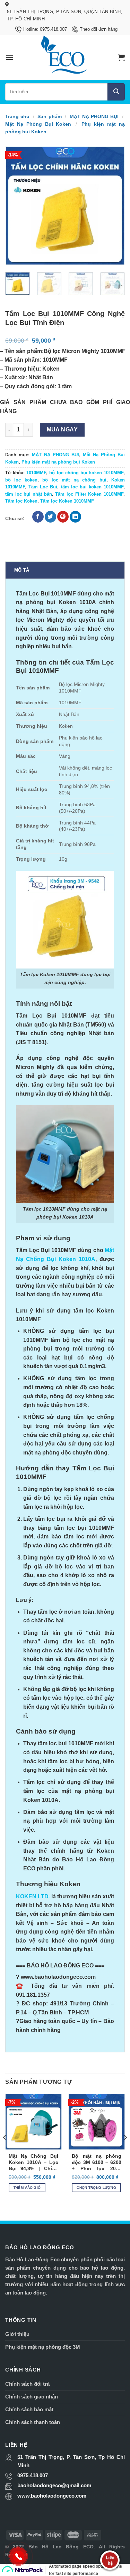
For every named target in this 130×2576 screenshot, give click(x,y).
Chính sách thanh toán (33, 2422)
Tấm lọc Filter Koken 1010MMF (89, 494)
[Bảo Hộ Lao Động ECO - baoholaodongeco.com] (65, 57)
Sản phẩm (49, 116)
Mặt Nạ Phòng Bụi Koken (38, 124)
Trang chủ (17, 116)
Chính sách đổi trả (27, 2384)
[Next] (114, 206)
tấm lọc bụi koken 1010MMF (92, 487)
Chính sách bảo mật (29, 2409)
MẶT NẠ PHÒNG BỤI (94, 116)
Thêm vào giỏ (27, 2188)
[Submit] (116, 92)
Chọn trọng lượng (96, 2188)
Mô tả (22, 570)
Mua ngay (62, 430)
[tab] (65, 570)
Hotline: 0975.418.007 (45, 29)
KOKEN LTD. (33, 1896)
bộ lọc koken (21, 480)
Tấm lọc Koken (21, 501)
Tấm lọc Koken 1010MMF (67, 501)
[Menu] (9, 57)
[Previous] (16, 206)
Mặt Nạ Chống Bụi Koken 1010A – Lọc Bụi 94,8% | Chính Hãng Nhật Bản (33, 2163)
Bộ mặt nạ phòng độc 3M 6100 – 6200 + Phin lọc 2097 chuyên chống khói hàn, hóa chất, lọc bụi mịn (97, 2163)
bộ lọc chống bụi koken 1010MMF (86, 473)
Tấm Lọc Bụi (43, 487)
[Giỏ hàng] (121, 57)
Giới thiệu (17, 2334)
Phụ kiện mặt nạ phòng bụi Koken (58, 462)
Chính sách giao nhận (32, 2397)
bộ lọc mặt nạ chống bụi (74, 480)
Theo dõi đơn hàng (99, 29)
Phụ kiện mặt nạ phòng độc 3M (43, 2347)
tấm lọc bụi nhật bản (29, 494)
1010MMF (36, 473)
